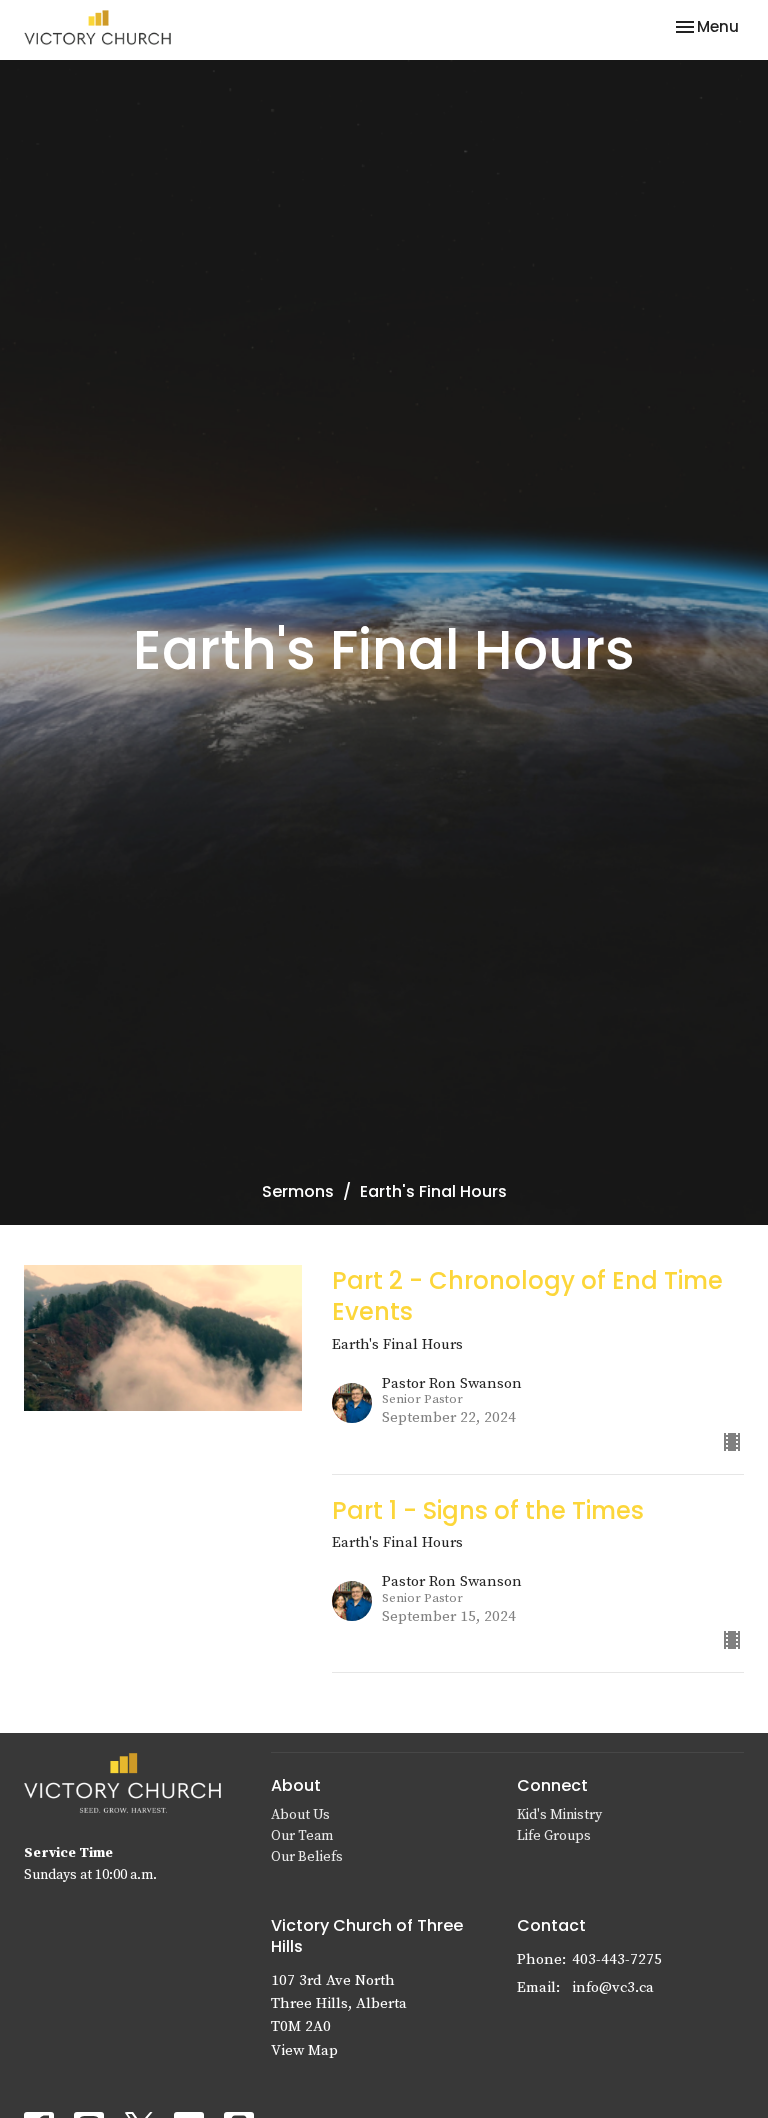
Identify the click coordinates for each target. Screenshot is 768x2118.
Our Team (302, 1836)
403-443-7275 (617, 1959)
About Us (300, 1815)
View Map (304, 2050)
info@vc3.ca (613, 1987)
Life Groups (554, 1836)
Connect (552, 1785)
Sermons (298, 1191)
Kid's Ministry (559, 1815)
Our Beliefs (307, 1857)
